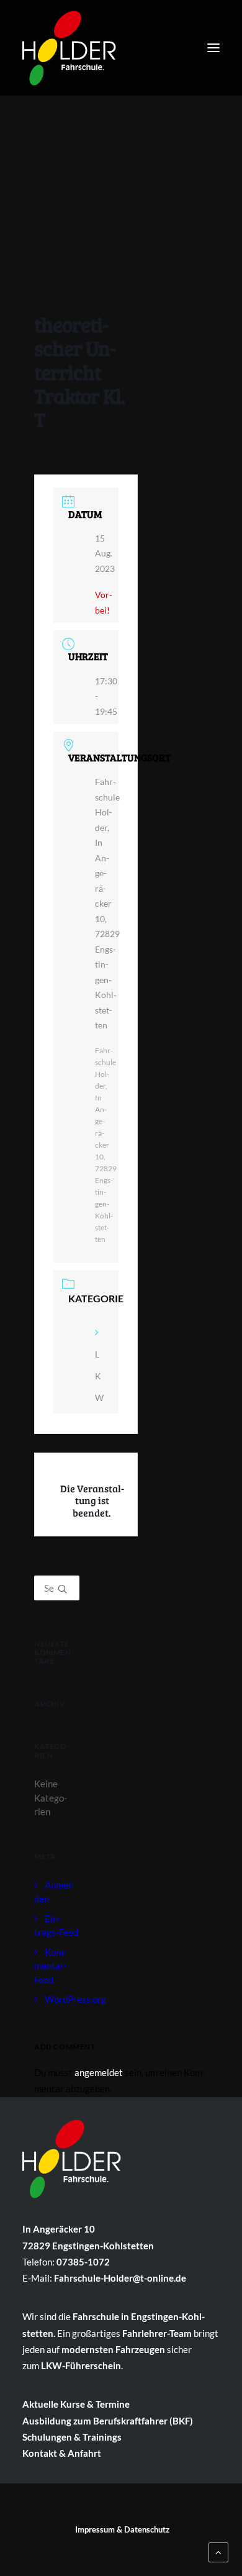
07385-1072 (83, 2262)
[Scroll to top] (218, 2551)
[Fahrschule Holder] (69, 45)
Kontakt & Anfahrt (62, 2453)
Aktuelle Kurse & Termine (76, 2404)
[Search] (57, 1588)
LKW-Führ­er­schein (81, 2365)
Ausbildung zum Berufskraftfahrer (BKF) (108, 2421)
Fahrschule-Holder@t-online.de (120, 2278)
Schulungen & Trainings (72, 2437)
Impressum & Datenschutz (122, 2529)
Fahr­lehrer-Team (157, 2333)
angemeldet (99, 2072)
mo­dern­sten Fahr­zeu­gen (113, 2349)
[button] (213, 48)
